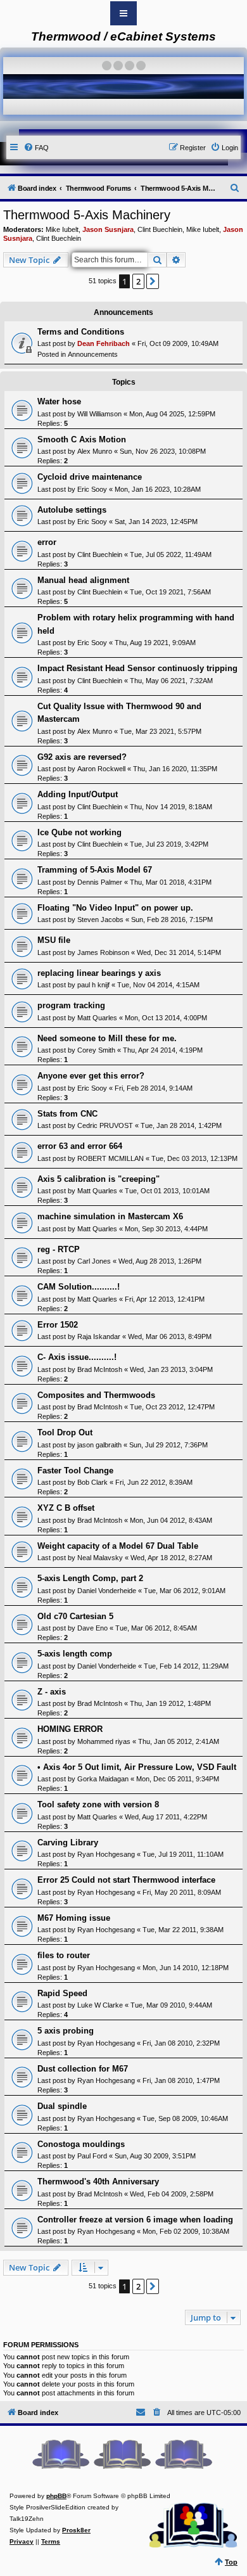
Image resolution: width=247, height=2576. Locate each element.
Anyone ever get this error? (91, 1076)
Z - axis (52, 1692)
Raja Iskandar (99, 1336)
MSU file (54, 940)
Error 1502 (58, 1325)
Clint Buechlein (160, 229)
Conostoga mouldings (81, 2144)
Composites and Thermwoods (96, 1395)
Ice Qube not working (79, 832)
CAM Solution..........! (79, 1287)
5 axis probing (66, 2031)
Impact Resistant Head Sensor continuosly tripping (137, 668)
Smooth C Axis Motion (82, 439)
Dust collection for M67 (83, 2069)
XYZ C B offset (66, 1508)
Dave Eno (92, 1628)
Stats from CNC (67, 1114)
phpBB (56, 2496)
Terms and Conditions (81, 332)
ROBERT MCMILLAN (111, 1158)
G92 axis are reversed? (82, 757)
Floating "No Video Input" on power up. (115, 908)
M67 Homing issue (74, 1918)
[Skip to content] (123, 13)
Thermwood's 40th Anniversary (98, 2182)
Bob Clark (92, 1482)
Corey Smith (96, 1050)
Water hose (59, 401)
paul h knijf (93, 985)
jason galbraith (99, 1445)
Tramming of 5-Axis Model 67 (95, 870)
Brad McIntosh (100, 1369)
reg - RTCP (59, 1249)
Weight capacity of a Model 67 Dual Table (118, 1546)
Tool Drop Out (65, 1432)
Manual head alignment (83, 580)
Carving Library (68, 1842)
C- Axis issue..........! (77, 1357)
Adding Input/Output (78, 794)
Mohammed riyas (104, 1741)
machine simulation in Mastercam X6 (110, 1216)
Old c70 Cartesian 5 (75, 1616)
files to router (64, 1955)
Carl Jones (94, 1261)
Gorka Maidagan (103, 1779)
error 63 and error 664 (80, 1146)
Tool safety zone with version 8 (98, 1804)
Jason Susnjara (108, 229)
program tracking (71, 1005)
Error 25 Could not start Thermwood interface (126, 1880)
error (47, 542)
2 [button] (138, 281)
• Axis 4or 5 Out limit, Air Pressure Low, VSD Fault (137, 1767)
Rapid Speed (62, 1993)
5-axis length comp (75, 1654)
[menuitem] (36, 148)
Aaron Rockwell (101, 769)
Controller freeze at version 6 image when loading (135, 2220)
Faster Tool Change (75, 1471)
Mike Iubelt (62, 229)
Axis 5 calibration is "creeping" (98, 1179)
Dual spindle (62, 2106)
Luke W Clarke (100, 2005)
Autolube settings (72, 510)
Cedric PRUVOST (105, 1125)
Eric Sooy (92, 489)
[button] (153, 281)
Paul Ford (92, 2156)
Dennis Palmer (100, 882)
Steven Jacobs (100, 920)
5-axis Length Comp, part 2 (90, 1578)
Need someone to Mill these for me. (107, 1038)
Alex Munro (95, 451)
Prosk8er (76, 2530)
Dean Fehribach (104, 343)
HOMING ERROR (70, 1729)
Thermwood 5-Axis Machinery (87, 215)
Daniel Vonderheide (107, 1591)
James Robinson (103, 952)
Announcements (93, 354)
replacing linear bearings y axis (99, 973)
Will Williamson (99, 414)
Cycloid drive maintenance (90, 477)
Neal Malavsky (100, 1558)
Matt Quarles (97, 1018)
